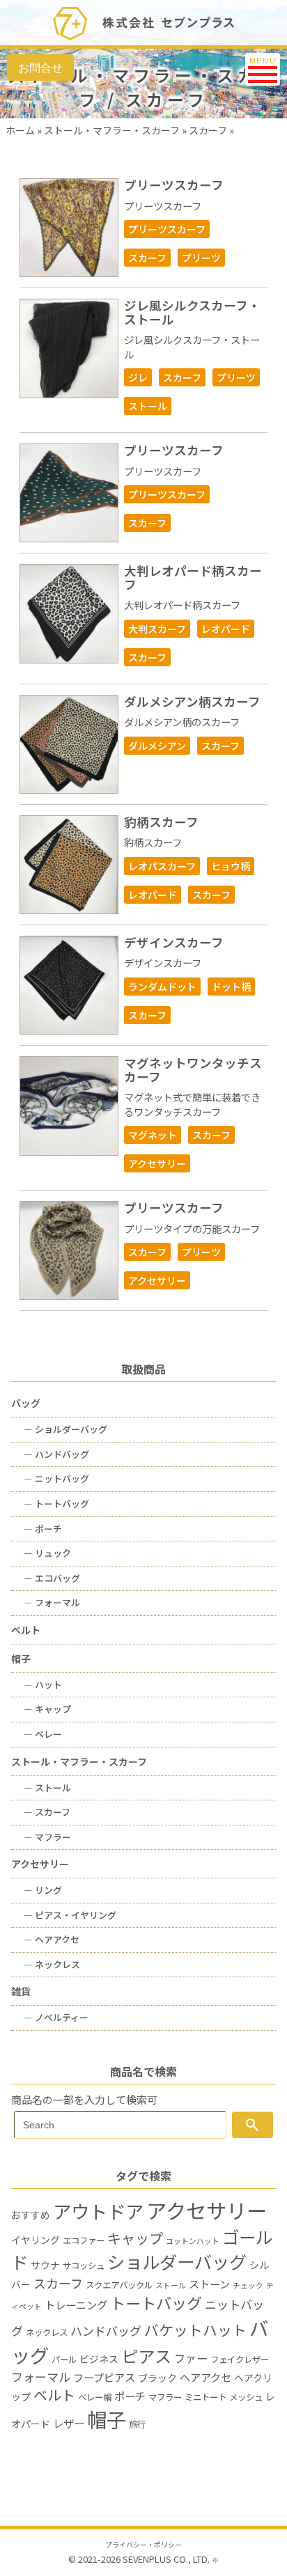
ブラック (157, 2378)
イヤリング (36, 2240)
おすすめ (31, 2215)
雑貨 (21, 1991)
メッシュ (246, 2397)
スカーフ (208, 130)
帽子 (21, 1658)
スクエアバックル (119, 2285)
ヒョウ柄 (231, 866)
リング (43, 1890)
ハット (43, 1684)
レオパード (226, 629)
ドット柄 (231, 987)
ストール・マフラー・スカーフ (112, 130)
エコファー (84, 2240)
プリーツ (201, 258)
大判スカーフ (157, 629)
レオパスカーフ (162, 866)
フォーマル (52, 1602)
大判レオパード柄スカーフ (193, 577)
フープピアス (104, 2377)
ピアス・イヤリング (70, 1915)
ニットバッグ (56, 1478)
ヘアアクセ (52, 1939)
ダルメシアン (157, 746)
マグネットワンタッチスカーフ (193, 1069)
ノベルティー (56, 2017)
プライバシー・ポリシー (143, 2545)
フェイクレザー (240, 2359)
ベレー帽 (95, 2397)
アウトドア (98, 2211)
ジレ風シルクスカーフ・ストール (192, 312)
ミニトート (205, 2397)
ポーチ (43, 1529)
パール (64, 2359)
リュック (47, 1553)
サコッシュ (84, 2265)
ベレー (43, 1734)
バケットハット (195, 2330)
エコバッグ (52, 1578)
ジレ (138, 377)
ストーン (209, 2284)
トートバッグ (56, 1503)
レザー (69, 2423)
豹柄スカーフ (161, 822)
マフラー (47, 1837)
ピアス (146, 2356)
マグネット (153, 1135)
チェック (248, 2285)
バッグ (26, 1403)
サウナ (45, 2265)
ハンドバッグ (56, 1454)
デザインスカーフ (174, 942)
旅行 (137, 2424)
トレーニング (76, 2304)
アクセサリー (157, 1163)
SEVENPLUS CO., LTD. (166, 2559)
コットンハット (193, 2241)
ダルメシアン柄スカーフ (192, 701)
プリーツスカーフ (174, 185)
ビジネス (99, 2359)
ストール (148, 406)
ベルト (26, 1630)
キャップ (47, 1709)
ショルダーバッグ (65, 1429)
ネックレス (52, 1964)
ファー (191, 2358)
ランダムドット (162, 987)
